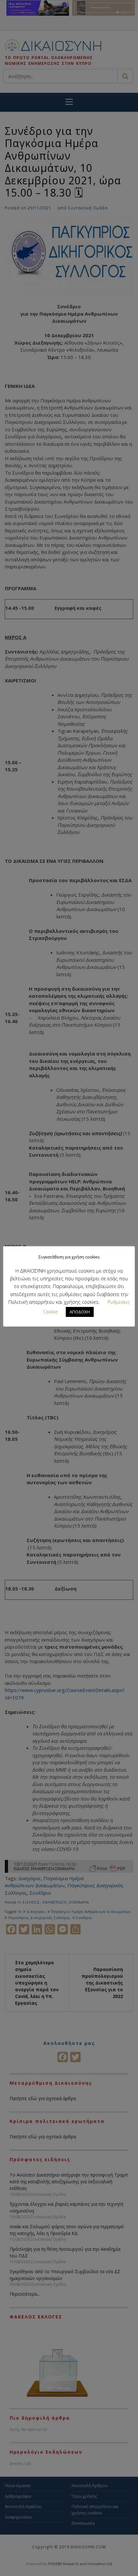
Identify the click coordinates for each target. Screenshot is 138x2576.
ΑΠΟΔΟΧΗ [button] (80, 1312)
